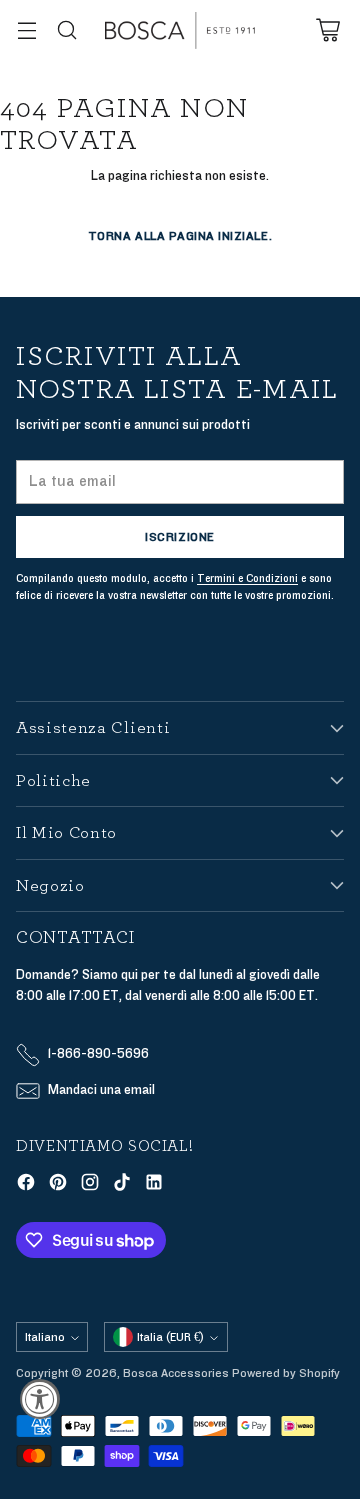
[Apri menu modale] (26, 30)
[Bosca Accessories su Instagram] (90, 1185)
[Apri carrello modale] (327, 30)
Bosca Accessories (176, 1373)
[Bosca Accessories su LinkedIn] (154, 1185)
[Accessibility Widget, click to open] (40, 1399)
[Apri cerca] (66, 30)
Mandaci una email (101, 1090)
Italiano (45, 1337)
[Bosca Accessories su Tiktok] (122, 1185)
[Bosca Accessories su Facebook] (26, 1185)
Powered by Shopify (286, 1373)
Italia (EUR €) (170, 1337)
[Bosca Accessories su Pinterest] (58, 1185)
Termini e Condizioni (247, 578)
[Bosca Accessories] (180, 30)
